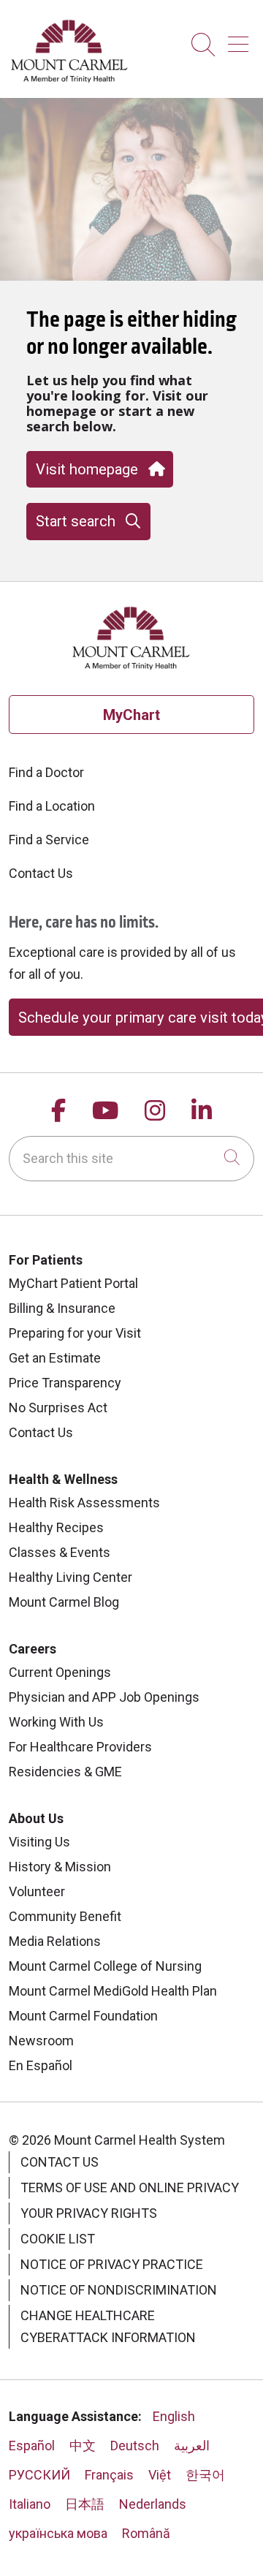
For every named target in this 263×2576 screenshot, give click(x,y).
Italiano (30, 2504)
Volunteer (37, 1891)
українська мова (58, 2533)
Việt (160, 2475)
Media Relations (55, 1941)
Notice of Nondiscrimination (119, 2290)
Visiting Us (39, 1842)
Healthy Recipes (56, 1527)
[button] (241, 39)
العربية (192, 2446)
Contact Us (41, 873)
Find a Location (52, 806)
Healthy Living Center (70, 1577)
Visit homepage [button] (87, 469)
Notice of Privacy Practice (112, 2264)
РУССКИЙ (39, 2475)
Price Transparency (65, 1383)
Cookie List (58, 2239)
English (174, 2416)
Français (109, 2475)
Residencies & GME (65, 1772)
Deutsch (135, 2446)
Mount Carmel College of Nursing (105, 1966)
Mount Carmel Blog (64, 1602)
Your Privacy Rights (89, 2213)
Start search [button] (76, 521)
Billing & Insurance (62, 1308)
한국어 (205, 2475)
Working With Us (56, 1722)
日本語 (85, 2504)
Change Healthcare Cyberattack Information (108, 2326)
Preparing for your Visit (75, 1333)
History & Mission (60, 1867)
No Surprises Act (58, 1408)
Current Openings (60, 1672)
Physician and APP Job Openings (104, 1697)
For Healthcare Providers (80, 1747)
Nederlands (153, 2504)
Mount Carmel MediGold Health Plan (113, 1991)
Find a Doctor (46, 772)
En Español (41, 2065)
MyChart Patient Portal (73, 1283)
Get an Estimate (55, 1358)
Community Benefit (65, 1916)
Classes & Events (60, 1552)
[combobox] (131, 1159)
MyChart (131, 715)
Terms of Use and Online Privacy (130, 2187)
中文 (83, 2446)
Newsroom (41, 2041)
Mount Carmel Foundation (83, 2016)
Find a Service (49, 840)
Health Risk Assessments (84, 1503)
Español (32, 2446)
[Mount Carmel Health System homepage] (70, 79)
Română (146, 2533)
